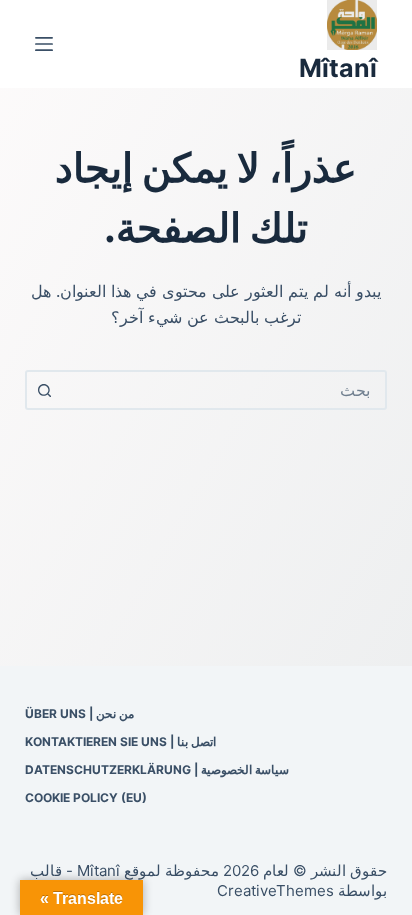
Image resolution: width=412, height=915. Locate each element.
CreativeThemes (275, 890)
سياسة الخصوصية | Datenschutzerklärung (157, 769)
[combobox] (224, 390)
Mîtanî (338, 68)
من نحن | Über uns (79, 713)
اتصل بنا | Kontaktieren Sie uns (120, 741)
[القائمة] (44, 44)
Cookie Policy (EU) (86, 797)
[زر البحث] (45, 390)
